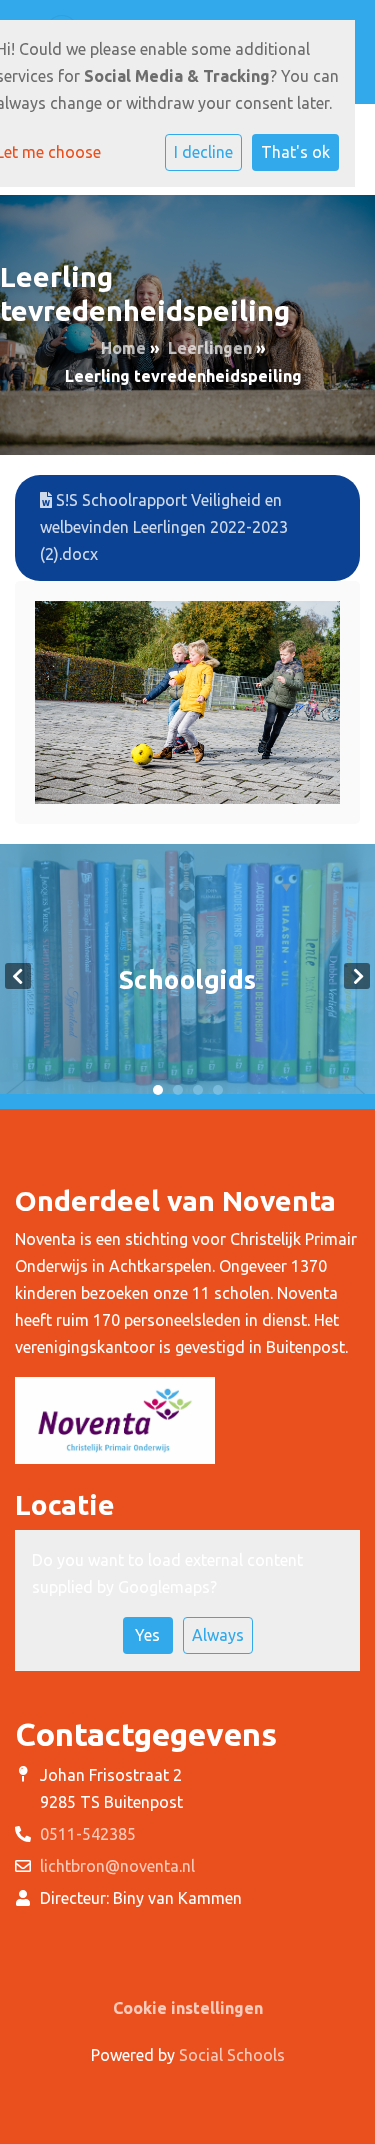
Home (123, 348)
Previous (18, 976)
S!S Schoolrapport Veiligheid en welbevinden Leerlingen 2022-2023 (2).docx (164, 527)
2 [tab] (178, 1090)
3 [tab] (198, 1090)
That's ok (295, 152)
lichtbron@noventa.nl (117, 1866)
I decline (203, 152)
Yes (147, 1635)
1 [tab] (158, 1090)
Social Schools (232, 2055)
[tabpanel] (187, 976)
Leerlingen (210, 348)
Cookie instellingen (188, 2008)
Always (218, 1635)
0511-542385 (88, 1834)
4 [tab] (218, 1090)
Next (357, 976)
